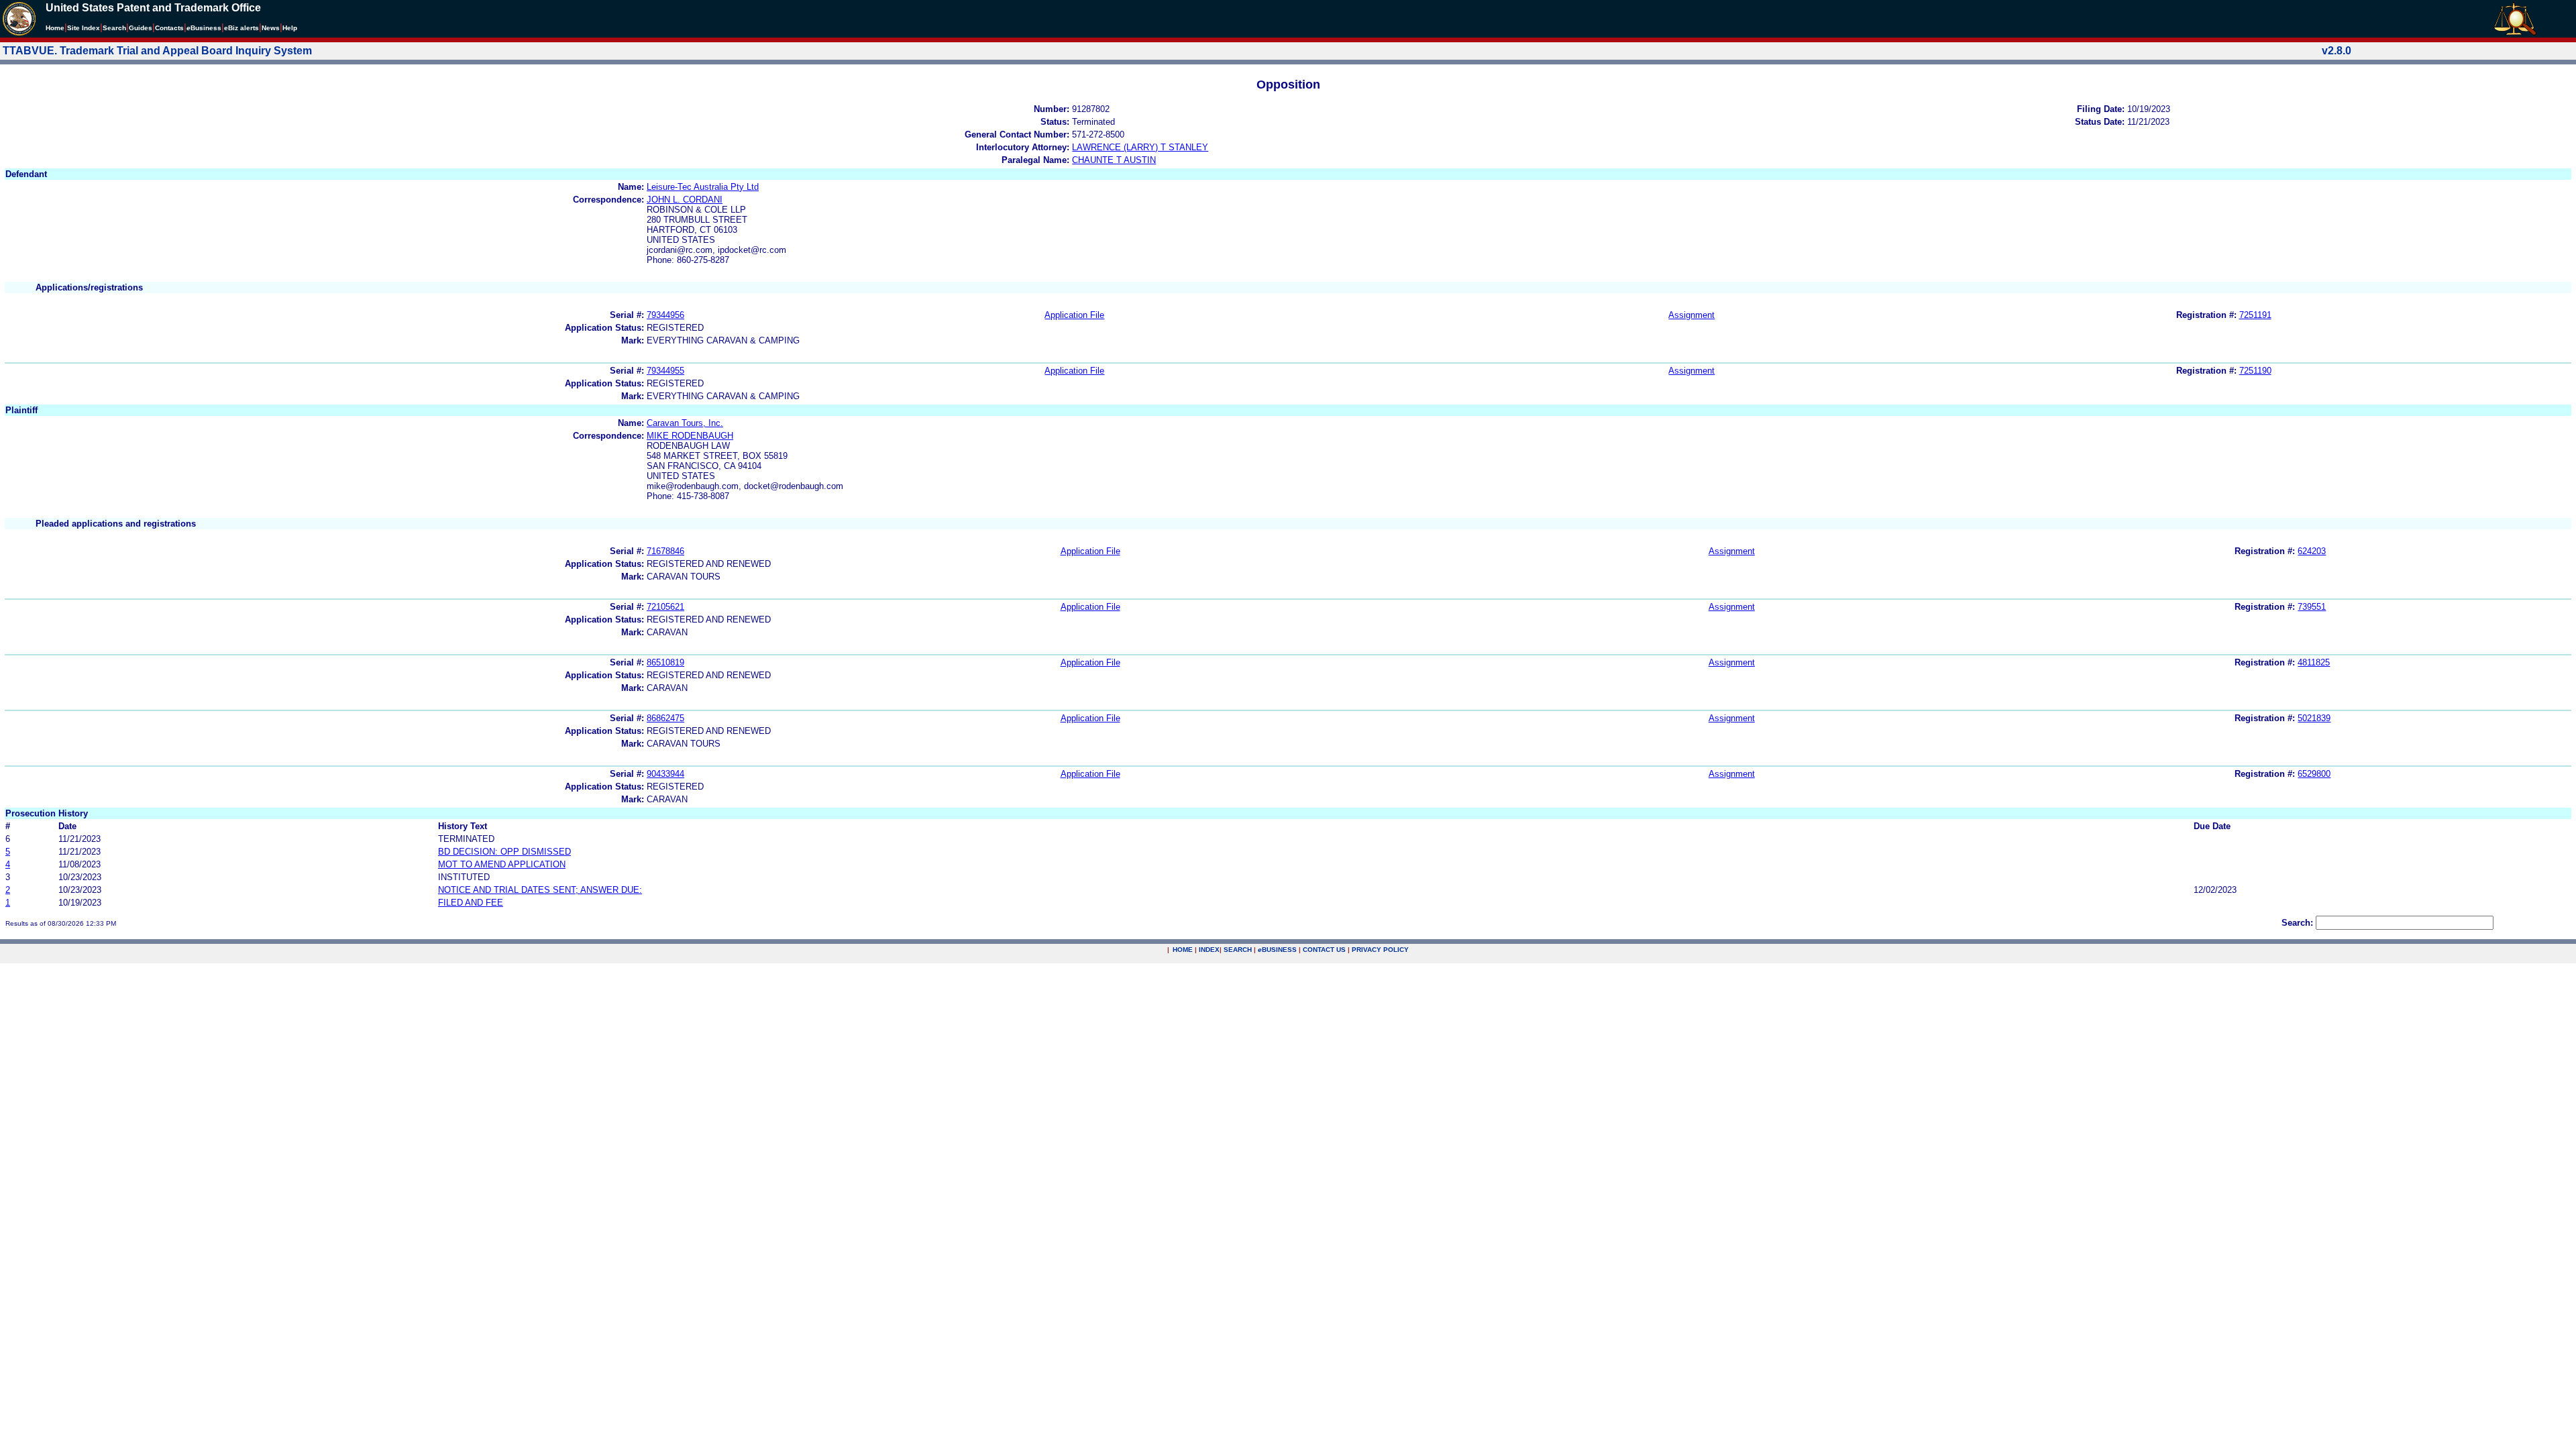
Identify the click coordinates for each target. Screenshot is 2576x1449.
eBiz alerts (241, 28)
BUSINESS (1277, 950)
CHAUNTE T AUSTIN (1114, 160)
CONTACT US (1324, 950)
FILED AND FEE (471, 903)
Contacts (169, 28)
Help (290, 28)
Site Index (84, 28)
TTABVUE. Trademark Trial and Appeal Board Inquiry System (157, 51)
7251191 (2255, 315)
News (271, 28)
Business (204, 28)
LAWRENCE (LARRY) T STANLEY (1140, 147)
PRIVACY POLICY (1380, 950)
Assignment (1692, 315)
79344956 (665, 315)
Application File (1074, 315)
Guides (141, 28)
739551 (2312, 607)
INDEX (1209, 950)
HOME (1183, 950)
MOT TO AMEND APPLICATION (502, 864)
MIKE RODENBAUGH (690, 436)
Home (55, 28)
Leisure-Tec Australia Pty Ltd (703, 187)
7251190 (2255, 371)
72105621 (665, 607)
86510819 (665, 662)
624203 (2312, 551)
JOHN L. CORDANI (685, 200)
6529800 (2314, 774)
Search (114, 28)
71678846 (665, 551)
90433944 (665, 774)
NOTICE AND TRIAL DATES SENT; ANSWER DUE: (540, 890)
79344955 (665, 371)
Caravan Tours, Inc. (685, 423)
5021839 (2314, 718)
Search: (2297, 923)
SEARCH (1238, 950)
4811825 (2314, 662)
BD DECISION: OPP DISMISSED (504, 852)
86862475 (665, 718)
